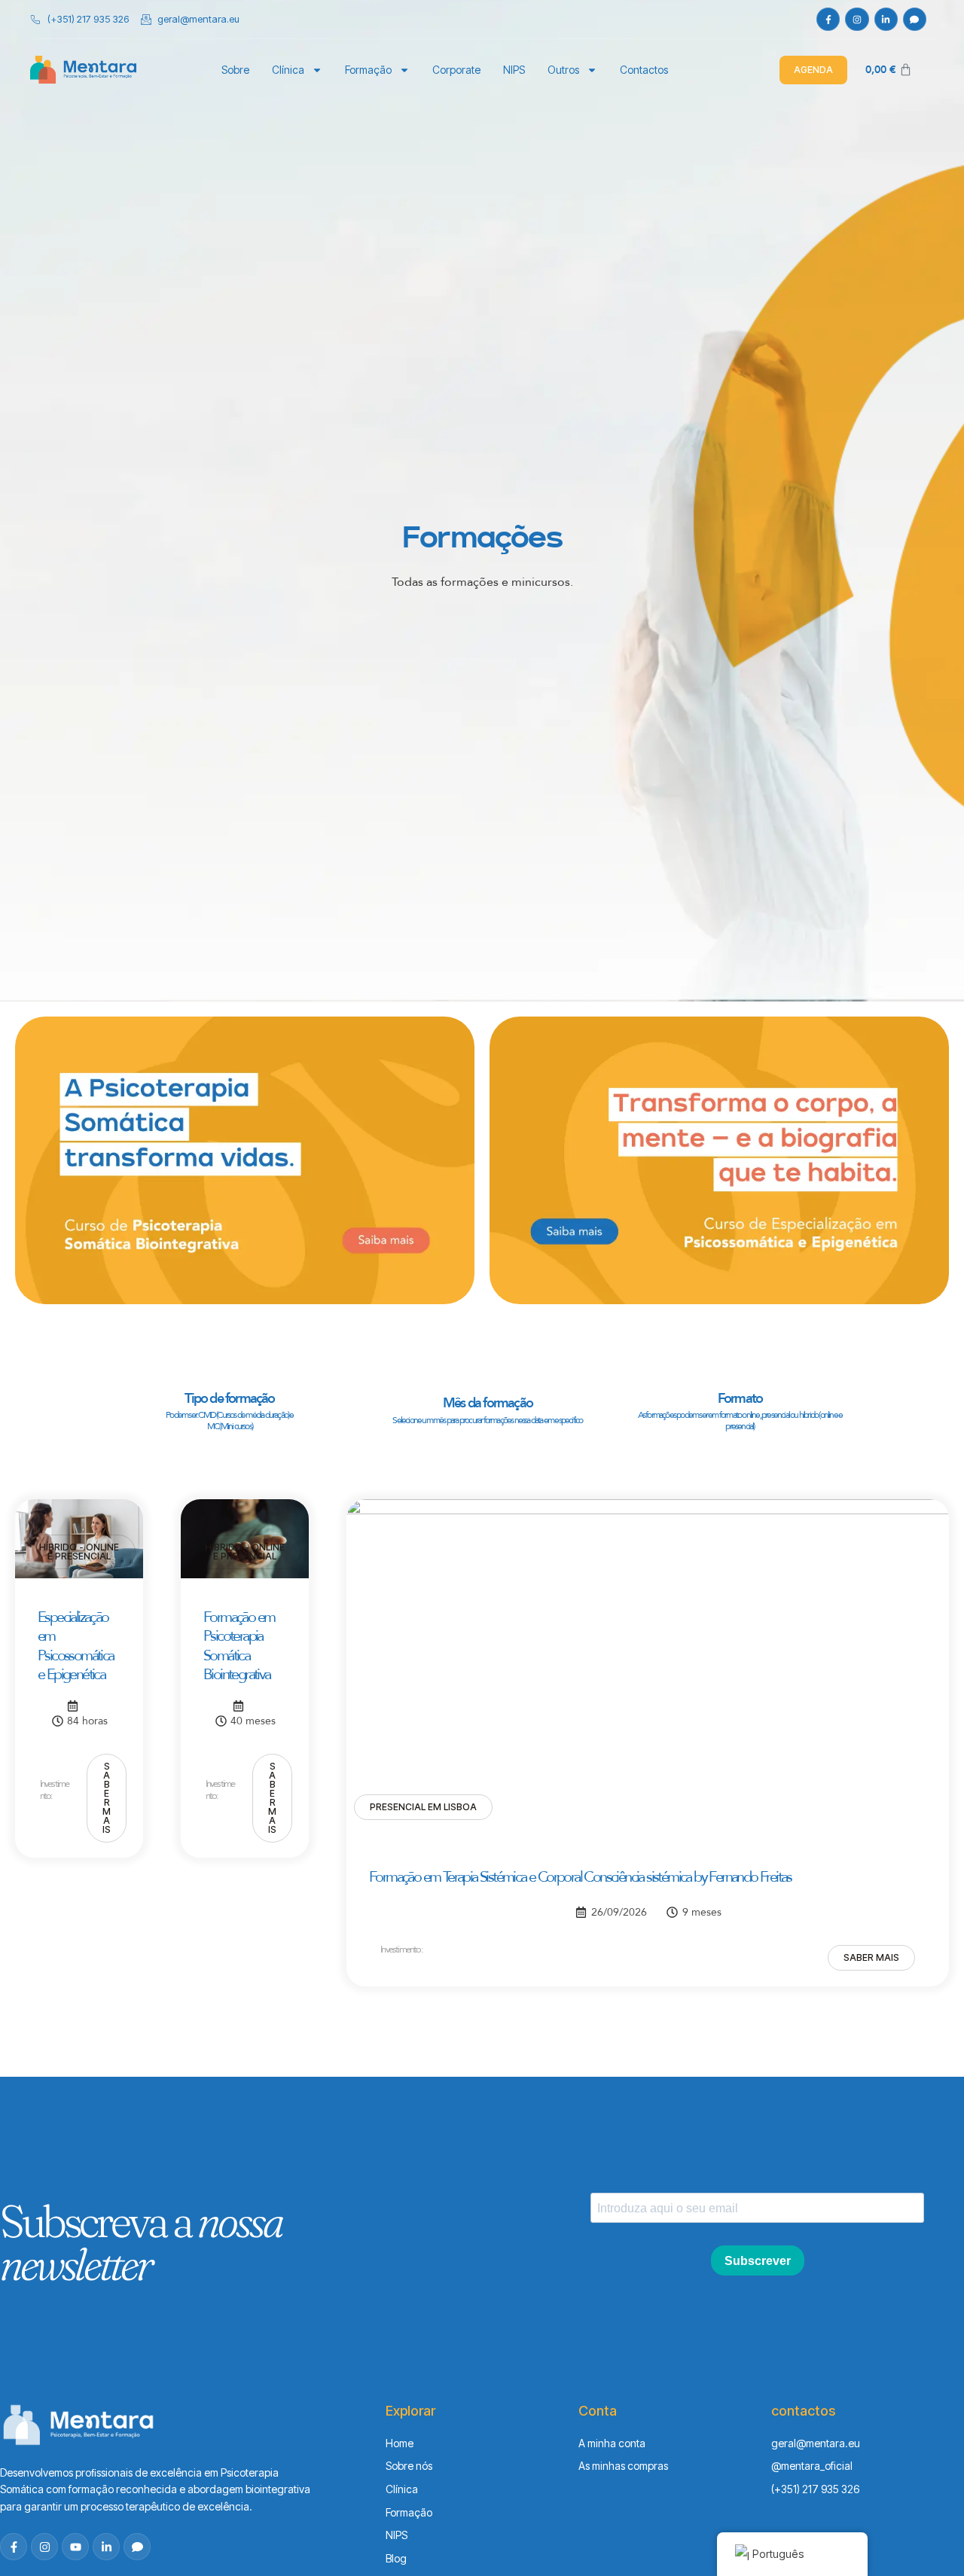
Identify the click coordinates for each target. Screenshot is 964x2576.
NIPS (514, 70)
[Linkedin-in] (886, 19)
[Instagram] (857, 19)
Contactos (644, 70)
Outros (563, 70)
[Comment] (915, 19)
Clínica (288, 70)
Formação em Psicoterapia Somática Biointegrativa (239, 1646)
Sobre (235, 70)
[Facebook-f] (828, 19)
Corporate (456, 70)
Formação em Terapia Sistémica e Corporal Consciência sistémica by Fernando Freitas (580, 1877)
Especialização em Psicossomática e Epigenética (76, 1646)
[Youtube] (75, 2547)
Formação (368, 70)
